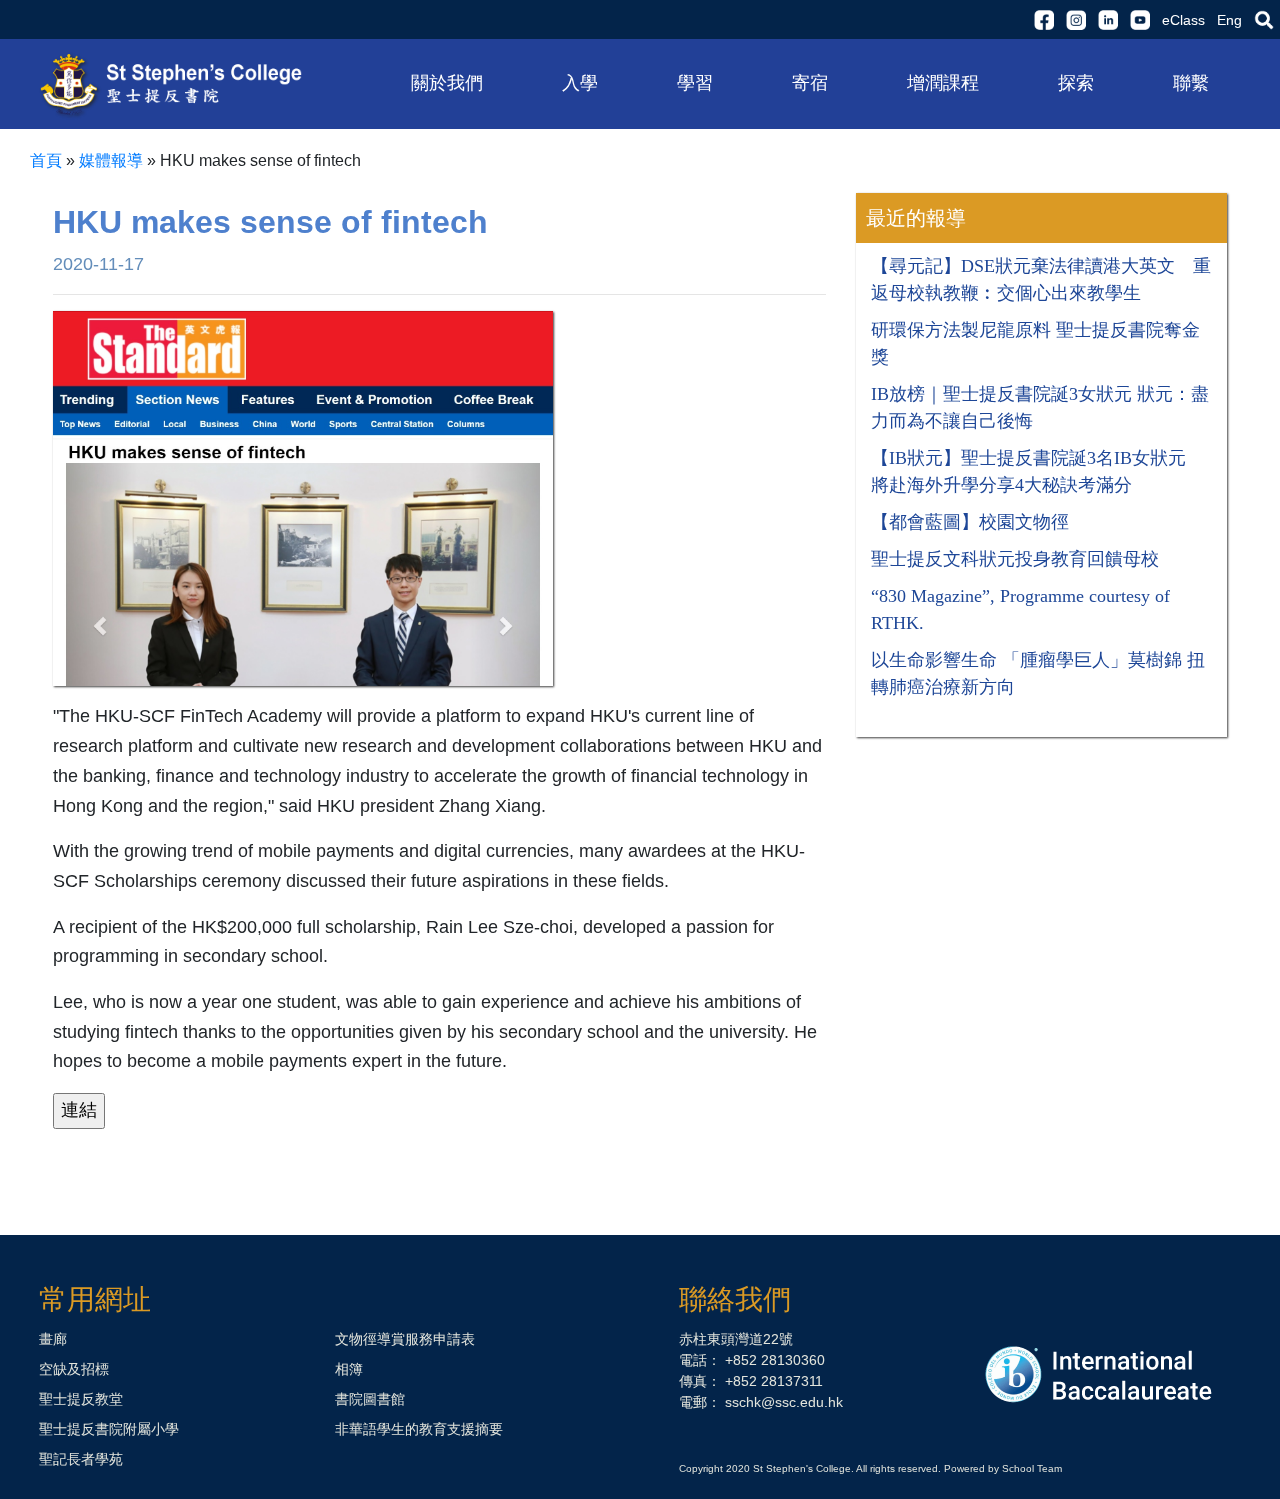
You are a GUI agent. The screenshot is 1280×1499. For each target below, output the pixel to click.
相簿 (349, 1369)
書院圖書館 (370, 1399)
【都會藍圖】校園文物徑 (970, 522)
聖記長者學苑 (81, 1459)
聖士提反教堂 (81, 1399)
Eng (1229, 20)
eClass (1183, 20)
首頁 (46, 160)
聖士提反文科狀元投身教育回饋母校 (1015, 559)
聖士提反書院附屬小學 (109, 1429)
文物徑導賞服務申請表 (405, 1339)
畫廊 (53, 1339)
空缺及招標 (74, 1369)
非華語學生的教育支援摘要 (419, 1429)
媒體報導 (111, 160)
